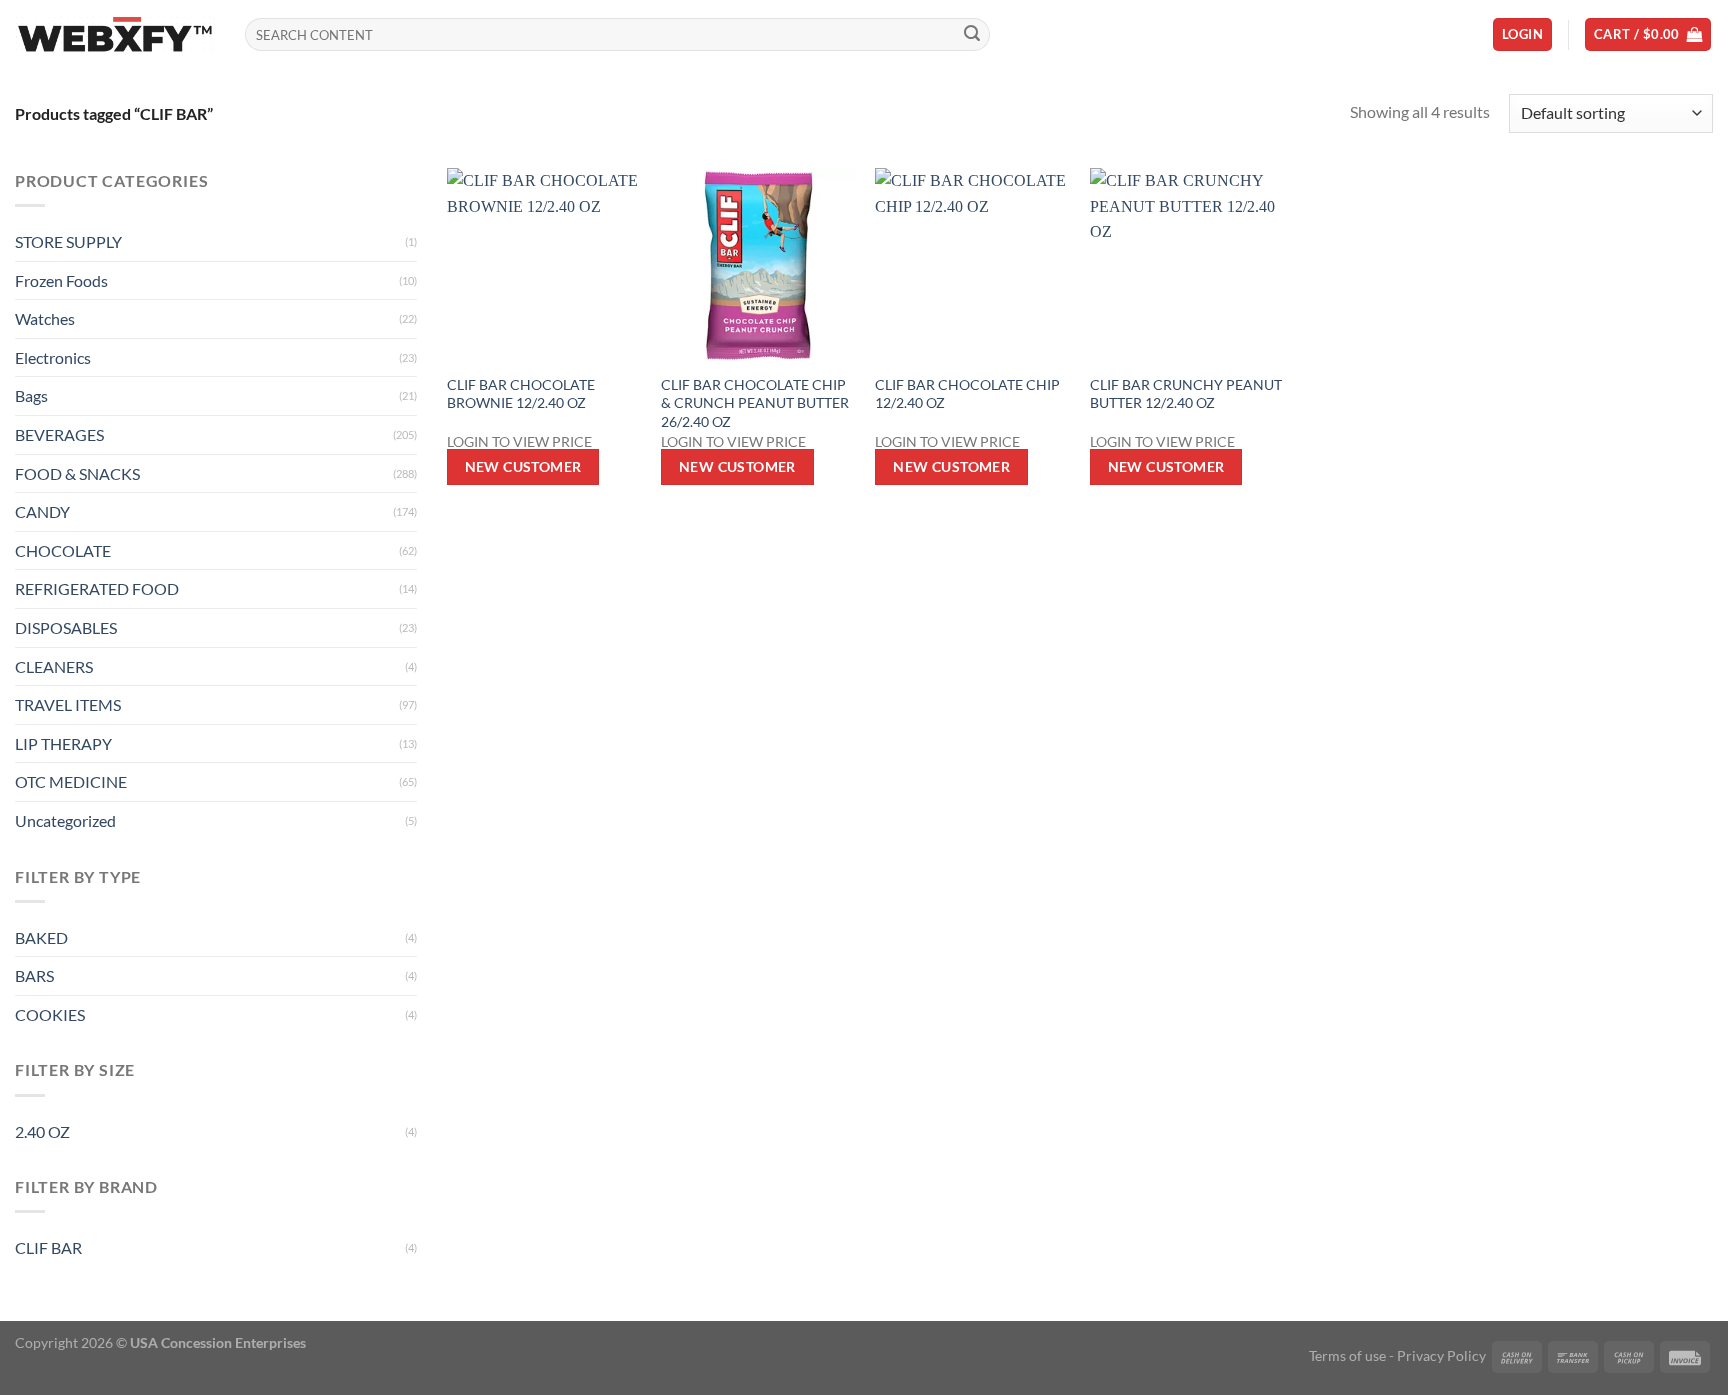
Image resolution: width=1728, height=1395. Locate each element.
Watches (45, 318)
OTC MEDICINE (71, 781)
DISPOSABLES (66, 627)
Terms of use (1347, 1355)
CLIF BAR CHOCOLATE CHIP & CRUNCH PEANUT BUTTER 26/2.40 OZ (755, 403)
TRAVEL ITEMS (68, 704)
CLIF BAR (48, 1247)
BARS (34, 975)
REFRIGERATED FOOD (97, 588)
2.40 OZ (42, 1131)
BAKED (41, 937)
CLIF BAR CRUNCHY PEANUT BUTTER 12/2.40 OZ (1186, 394)
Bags (31, 395)
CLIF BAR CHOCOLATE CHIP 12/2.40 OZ (967, 394)
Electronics (53, 357)
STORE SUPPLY (68, 241)
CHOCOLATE (63, 550)
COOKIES (50, 1014)
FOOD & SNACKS (77, 473)
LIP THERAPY (63, 743)
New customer (523, 466)
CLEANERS (54, 666)
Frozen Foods (61, 280)
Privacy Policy (1441, 1355)
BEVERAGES (59, 434)
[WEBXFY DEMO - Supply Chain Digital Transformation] (115, 34)
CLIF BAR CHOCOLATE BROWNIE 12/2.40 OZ (521, 394)
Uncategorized (65, 820)
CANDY (42, 511)
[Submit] (972, 35)
